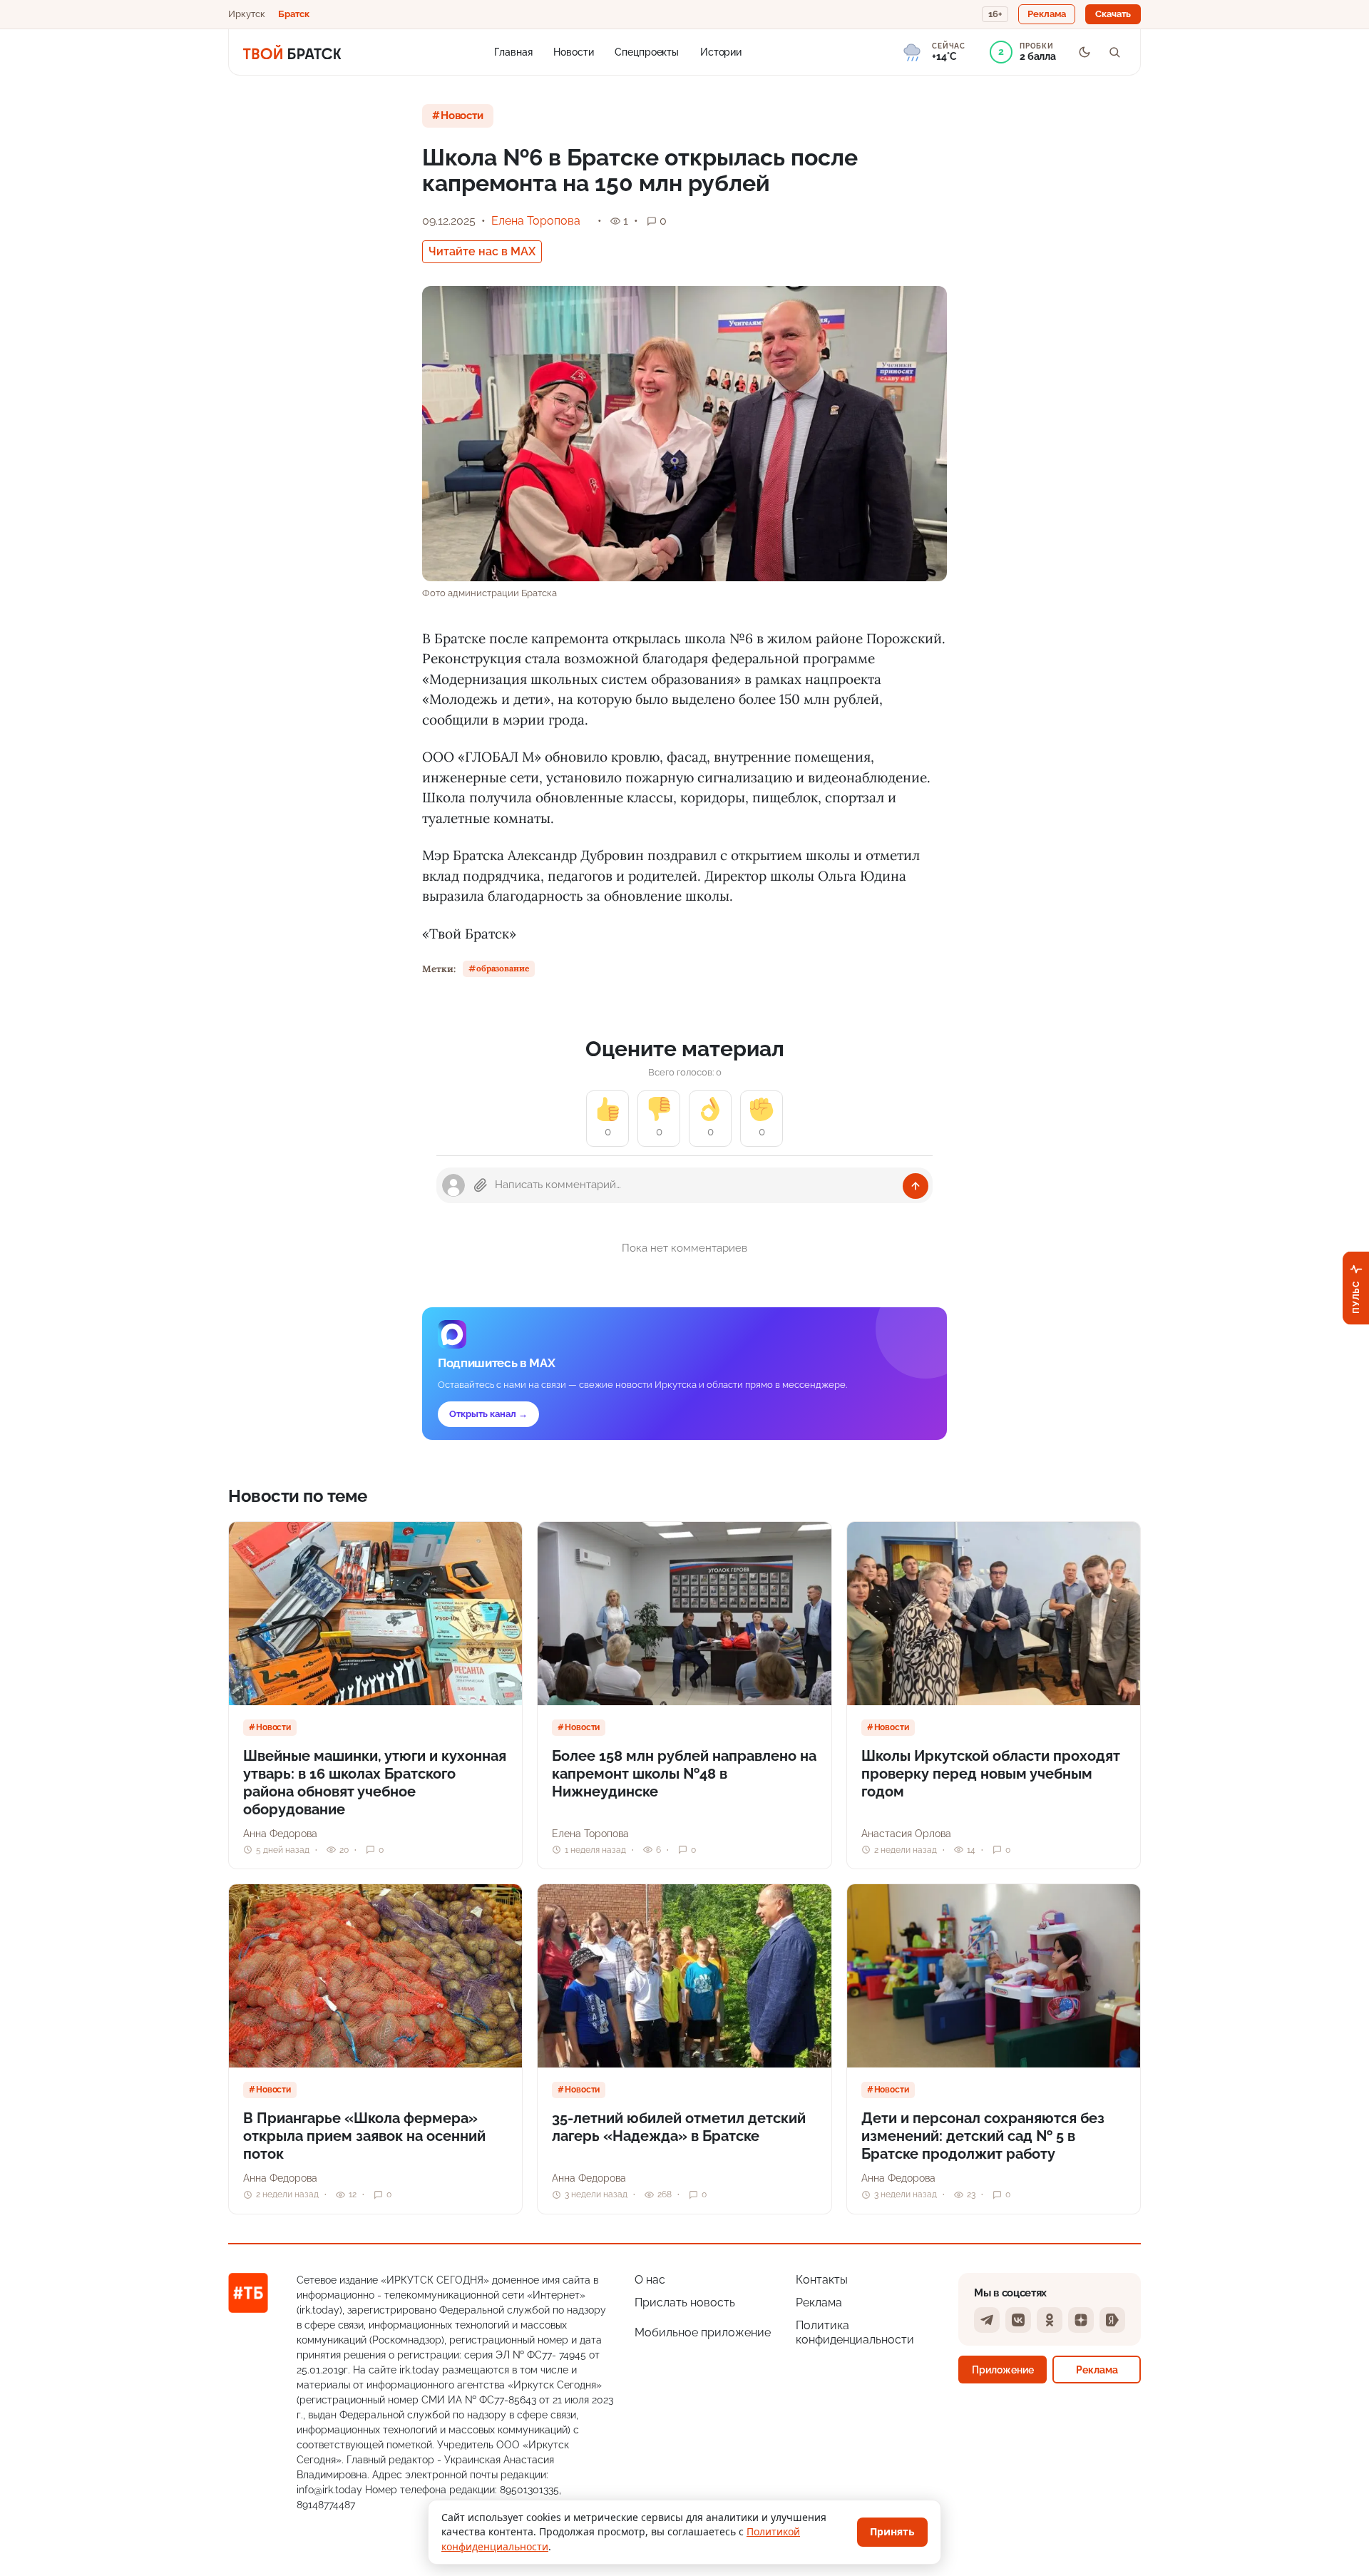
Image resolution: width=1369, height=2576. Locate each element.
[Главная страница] (292, 52)
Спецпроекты (647, 51)
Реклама (819, 2302)
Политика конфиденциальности (855, 2332)
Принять (892, 2531)
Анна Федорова (280, 1834)
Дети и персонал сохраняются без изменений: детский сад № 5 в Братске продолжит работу (983, 2136)
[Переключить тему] (1085, 52)
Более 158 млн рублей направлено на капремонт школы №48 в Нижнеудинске (684, 1774)
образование (503, 968)
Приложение (1003, 2370)
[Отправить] (916, 1186)
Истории (721, 51)
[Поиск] (1114, 52)
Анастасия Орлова (906, 1834)
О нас (650, 2280)
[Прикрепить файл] (481, 1185)
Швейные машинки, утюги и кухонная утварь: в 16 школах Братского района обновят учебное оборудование (375, 1783)
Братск (294, 14)
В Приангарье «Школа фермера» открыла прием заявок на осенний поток (364, 2136)
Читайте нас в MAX (482, 251)
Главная (513, 51)
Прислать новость (685, 2302)
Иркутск (247, 14)
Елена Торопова (536, 221)
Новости (573, 51)
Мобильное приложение (703, 2332)
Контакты (822, 2280)
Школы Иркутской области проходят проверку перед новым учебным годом (991, 1774)
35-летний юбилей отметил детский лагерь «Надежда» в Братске (679, 2127)
